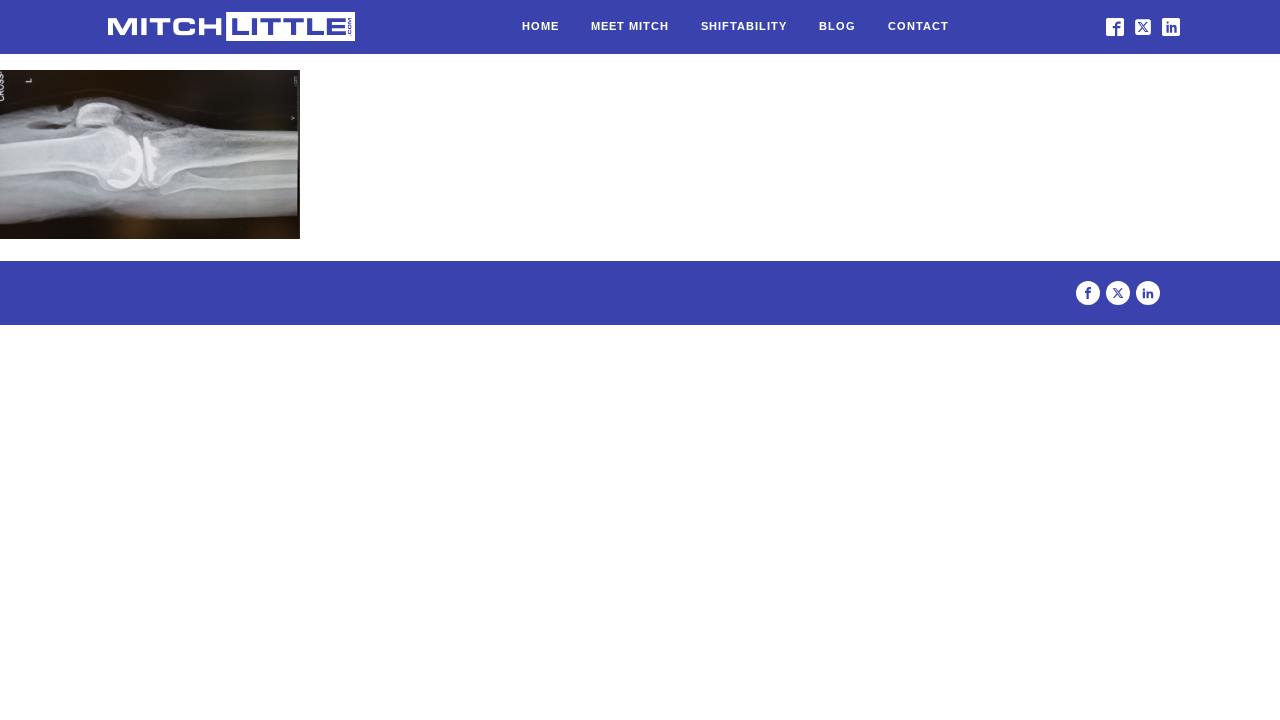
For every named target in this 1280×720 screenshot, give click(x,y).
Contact (918, 26)
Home (540, 26)
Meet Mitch (630, 26)
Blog (837, 26)
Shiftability (744, 26)
